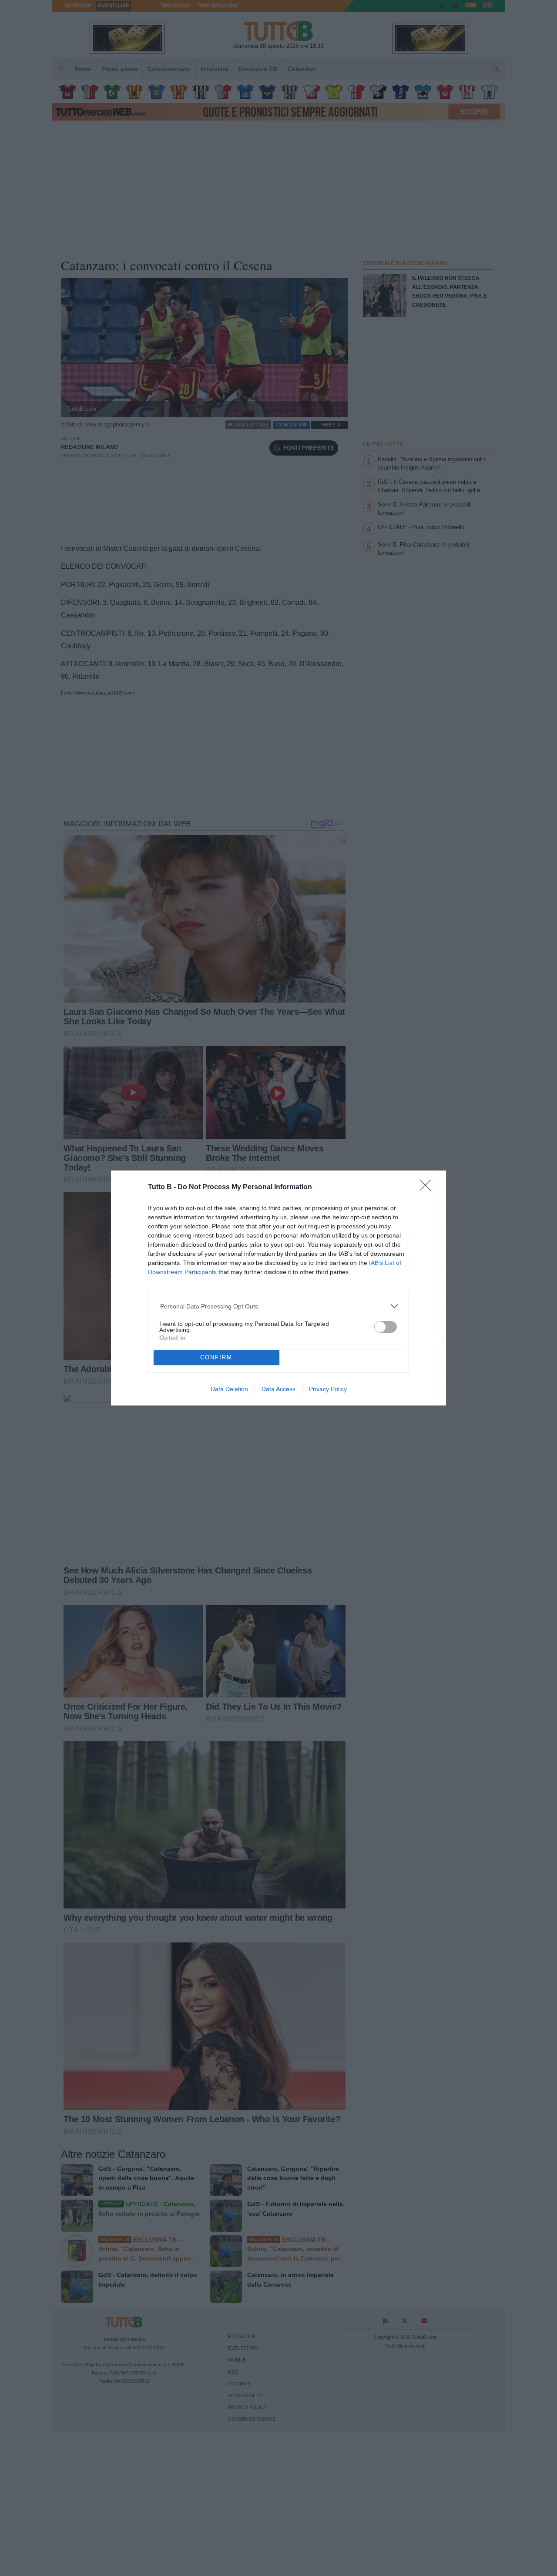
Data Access (278, 1389)
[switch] (386, 1327)
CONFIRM (216, 1357)
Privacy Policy (328, 1389)
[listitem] (279, 1306)
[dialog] (278, 1288)
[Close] (428, 1188)
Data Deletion (229, 1389)
